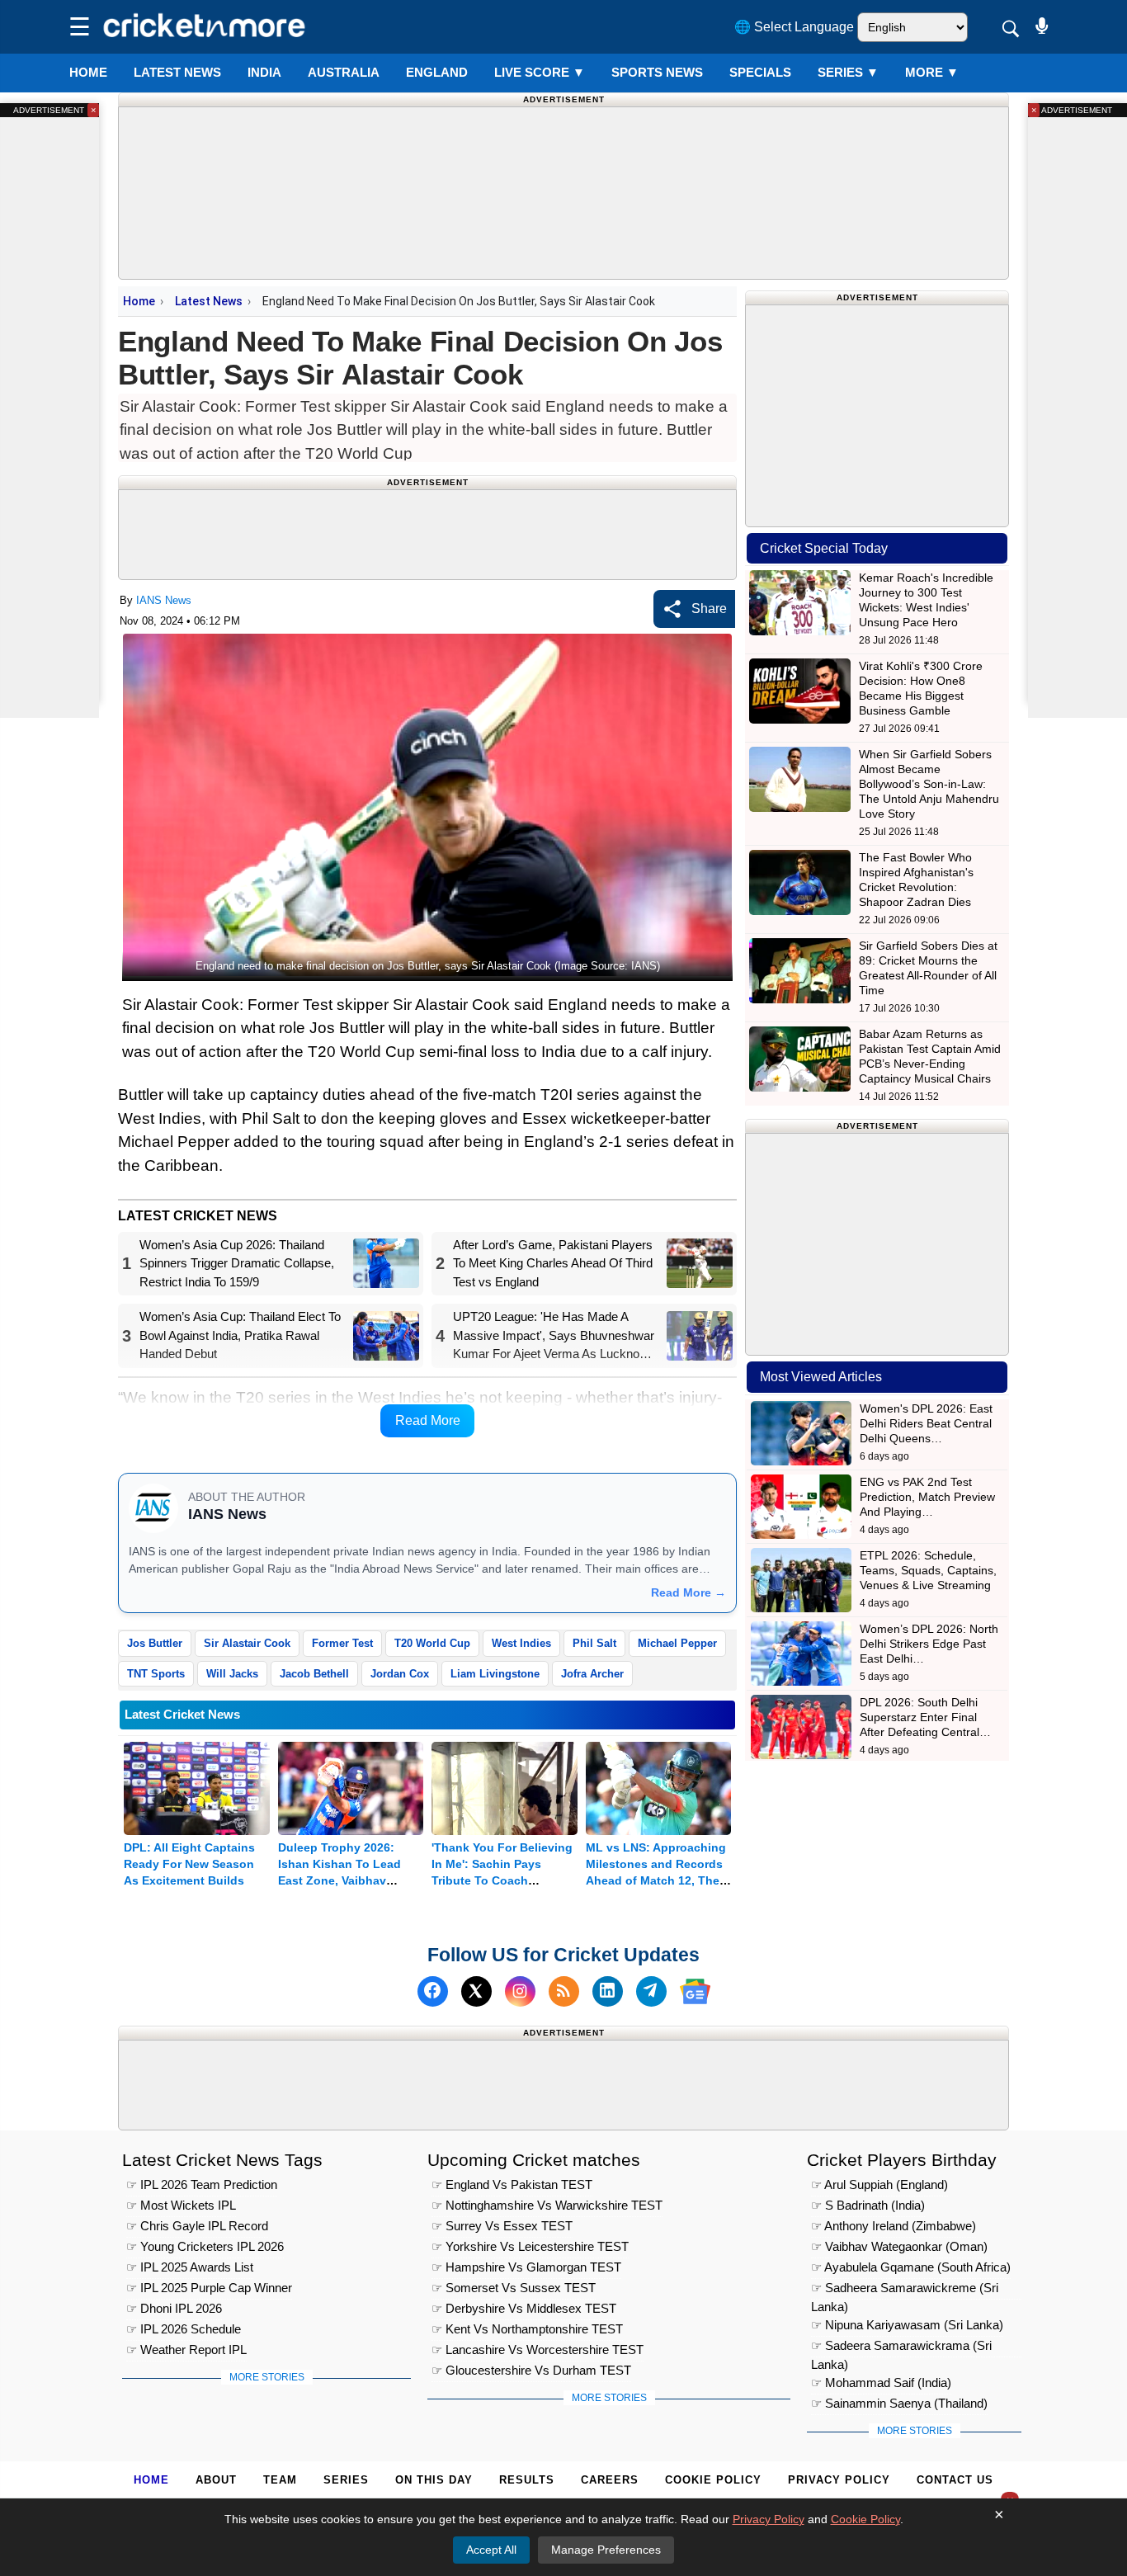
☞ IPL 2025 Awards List (190, 2267)
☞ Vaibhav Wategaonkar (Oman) (899, 2246)
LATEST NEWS (177, 72)
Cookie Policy (713, 2480)
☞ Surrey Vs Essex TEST (502, 2226)
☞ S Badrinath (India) (868, 2205)
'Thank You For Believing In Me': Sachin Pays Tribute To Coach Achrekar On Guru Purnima (502, 1880)
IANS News (164, 600)
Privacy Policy (839, 2480)
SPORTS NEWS (657, 72)
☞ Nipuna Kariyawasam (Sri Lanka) (907, 2325)
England (437, 72)
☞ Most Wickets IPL (181, 2205)
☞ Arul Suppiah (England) (879, 2184)
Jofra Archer (592, 1674)
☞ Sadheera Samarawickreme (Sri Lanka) (905, 2290)
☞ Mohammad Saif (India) (881, 2383)
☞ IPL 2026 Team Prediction (202, 2184)
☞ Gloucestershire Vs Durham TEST (531, 2370)
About (216, 2480)
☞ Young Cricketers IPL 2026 (205, 2246)
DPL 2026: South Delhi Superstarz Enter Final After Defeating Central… (925, 1717)
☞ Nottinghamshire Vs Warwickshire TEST (547, 2205)
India (264, 72)
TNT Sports (156, 1674)
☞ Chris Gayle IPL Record (197, 2226)
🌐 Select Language (794, 27)
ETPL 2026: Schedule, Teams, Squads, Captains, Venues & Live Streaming (928, 1570)
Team (280, 2480)
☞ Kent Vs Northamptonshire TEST (527, 2329)
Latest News (209, 301)
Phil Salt (594, 1643)
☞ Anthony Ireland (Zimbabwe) (894, 2226)
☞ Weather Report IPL (186, 2350)
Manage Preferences (606, 2550)
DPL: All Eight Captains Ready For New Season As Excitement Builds (189, 1864)
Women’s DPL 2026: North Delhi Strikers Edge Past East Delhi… (929, 1644)
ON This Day (434, 2480)
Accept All (491, 2550)
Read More (428, 1420)
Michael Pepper (677, 1643)
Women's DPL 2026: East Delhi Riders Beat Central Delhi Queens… (926, 1423)
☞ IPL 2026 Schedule (184, 2329)
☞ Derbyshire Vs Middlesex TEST (524, 2308)
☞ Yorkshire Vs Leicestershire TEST (530, 2246)
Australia (344, 72)
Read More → (688, 1592)
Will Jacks (232, 1674)
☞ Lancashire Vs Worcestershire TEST (538, 2350)
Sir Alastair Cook (247, 1643)
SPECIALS (760, 72)
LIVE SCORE (540, 72)
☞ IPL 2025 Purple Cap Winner (209, 2288)
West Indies (521, 1643)
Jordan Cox (400, 1674)
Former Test (342, 1643)
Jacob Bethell (314, 1674)
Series (848, 72)
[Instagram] (520, 1991)
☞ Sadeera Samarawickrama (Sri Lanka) (901, 2348)
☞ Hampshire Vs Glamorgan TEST (526, 2267)
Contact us (955, 2480)
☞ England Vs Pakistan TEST (512, 2184)
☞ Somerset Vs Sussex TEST (514, 2288)
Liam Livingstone (495, 1674)
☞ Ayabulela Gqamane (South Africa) (911, 2267)
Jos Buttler (155, 1643)
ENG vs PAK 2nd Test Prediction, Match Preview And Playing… (927, 1497)
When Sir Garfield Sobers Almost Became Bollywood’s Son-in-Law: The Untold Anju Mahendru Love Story (929, 784)
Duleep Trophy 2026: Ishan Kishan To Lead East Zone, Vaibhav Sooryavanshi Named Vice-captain (340, 1880)
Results (527, 2480)
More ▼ (932, 72)
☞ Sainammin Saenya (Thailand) (899, 2403)
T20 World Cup (432, 1643)
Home (88, 72)
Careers (610, 2480)
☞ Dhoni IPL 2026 (174, 2308)
